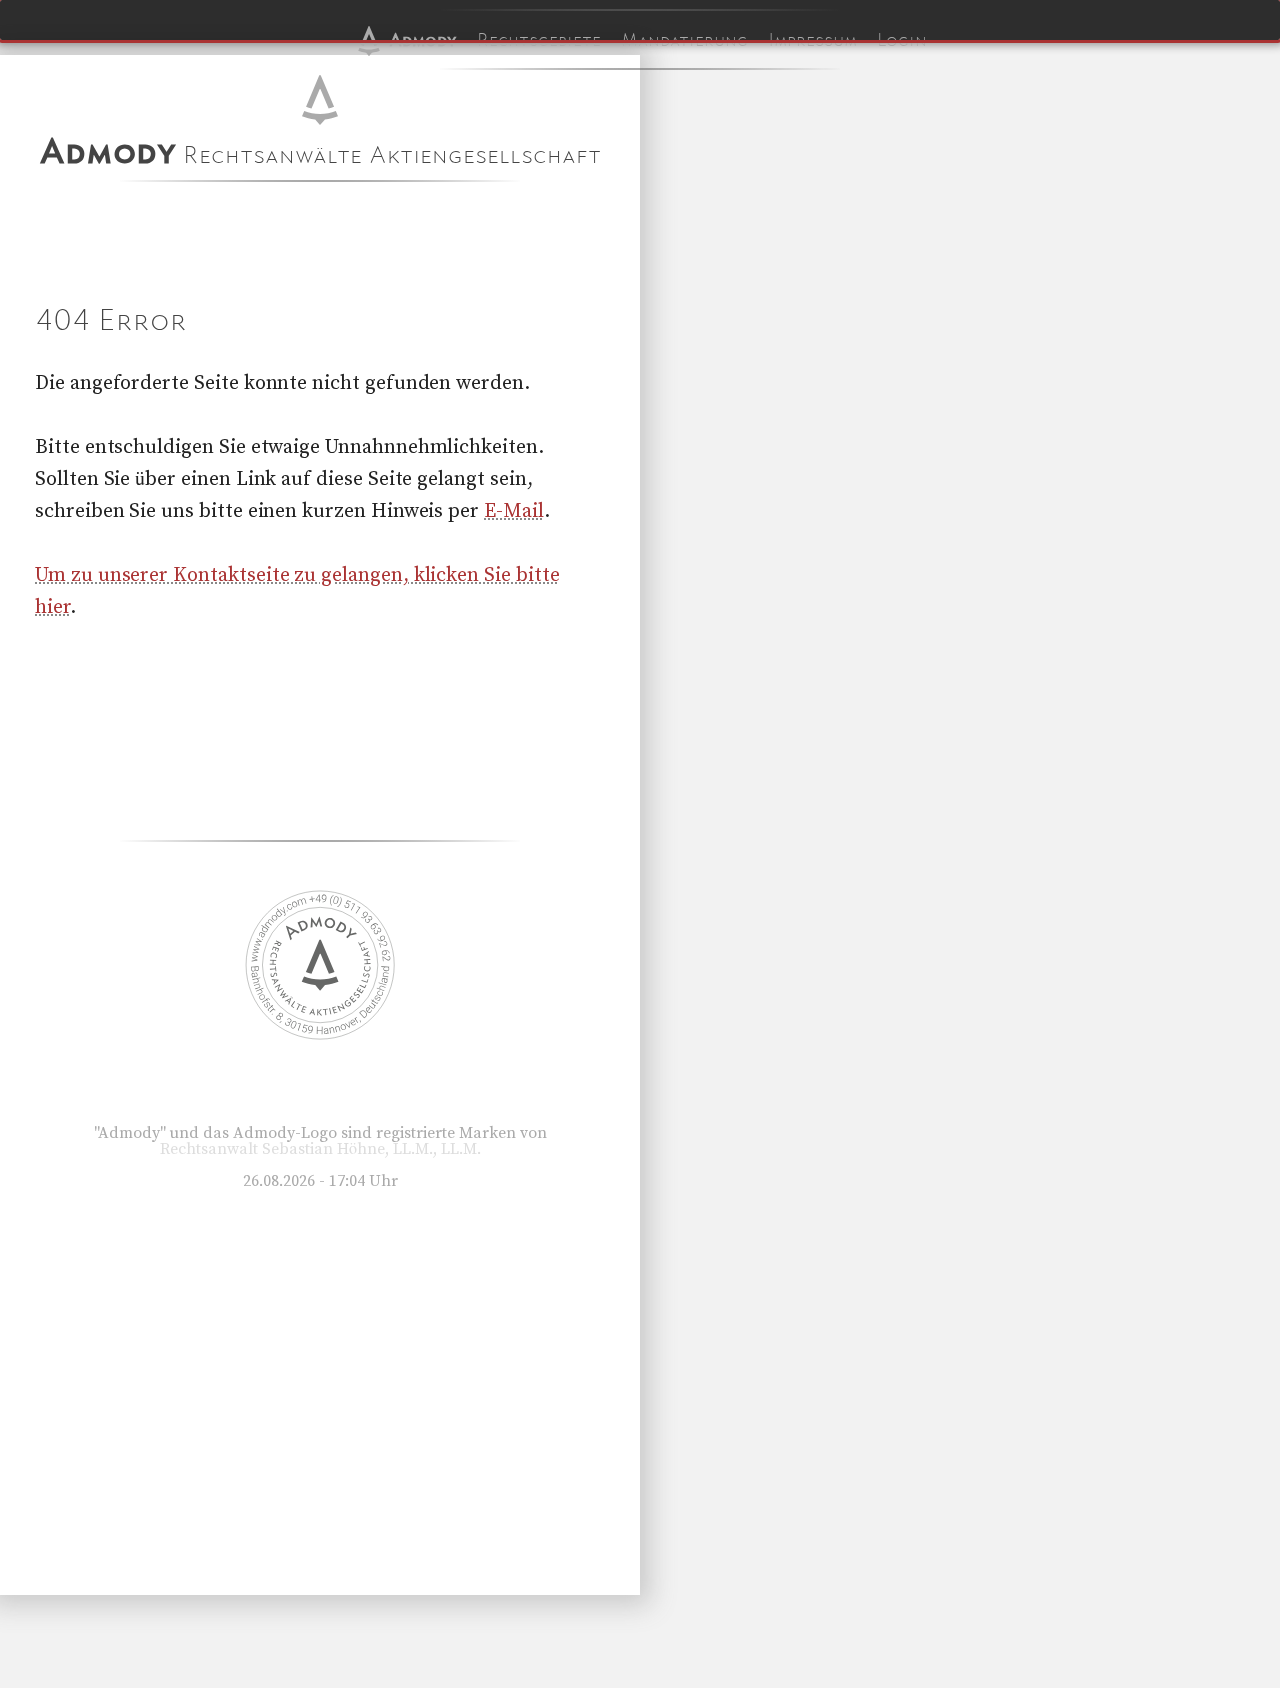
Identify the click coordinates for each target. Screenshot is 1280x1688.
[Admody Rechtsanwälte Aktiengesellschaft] (320, 1035)
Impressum (812, 40)
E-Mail (514, 511)
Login (902, 40)
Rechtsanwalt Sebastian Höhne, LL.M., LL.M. (320, 1149)
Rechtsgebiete (539, 40)
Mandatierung (684, 40)
